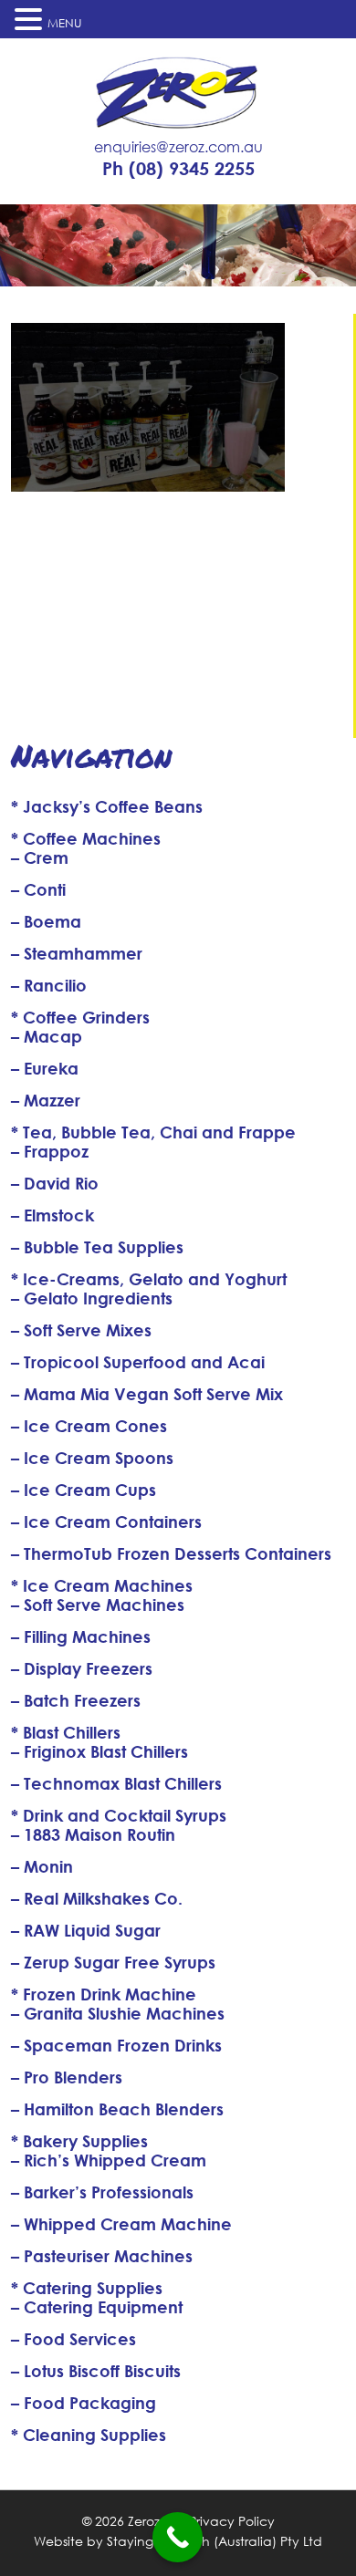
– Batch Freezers (76, 1700)
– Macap (47, 1036)
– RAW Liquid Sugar (86, 1930)
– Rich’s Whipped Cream (109, 2160)
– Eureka (45, 1068)
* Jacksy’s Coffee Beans (107, 806)
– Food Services (73, 2339)
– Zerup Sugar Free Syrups (113, 1962)
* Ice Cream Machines (102, 1585)
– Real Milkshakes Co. (97, 1898)
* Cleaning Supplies (89, 2435)
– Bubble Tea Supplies (97, 1247)
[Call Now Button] (178, 2537)
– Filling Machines (81, 1636)
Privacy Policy (232, 2521)
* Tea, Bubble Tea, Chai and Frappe (153, 1132)
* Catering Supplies (87, 2288)
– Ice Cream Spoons (92, 1458)
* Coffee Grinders (80, 1017)
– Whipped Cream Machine (121, 2224)
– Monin (42, 1866)
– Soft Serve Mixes (81, 1330)
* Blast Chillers (66, 1732)
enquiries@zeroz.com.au (178, 147)
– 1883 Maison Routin (93, 1834)
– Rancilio (49, 985)
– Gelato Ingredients (92, 1298)
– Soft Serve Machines (98, 1605)
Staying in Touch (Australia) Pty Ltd (215, 2541)
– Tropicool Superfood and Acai (138, 1362)
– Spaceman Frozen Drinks (116, 2045)
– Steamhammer (77, 953)
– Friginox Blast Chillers (99, 1751)
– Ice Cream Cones (89, 1426)
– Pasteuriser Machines (102, 2256)
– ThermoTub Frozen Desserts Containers (171, 1553)
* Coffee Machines (86, 838)
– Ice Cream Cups (84, 1490)
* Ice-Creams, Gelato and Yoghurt (149, 1279)
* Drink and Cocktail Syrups (119, 1815)
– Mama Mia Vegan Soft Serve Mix (147, 1394)
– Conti (38, 889)
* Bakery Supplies (79, 2141)
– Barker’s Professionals (102, 2192)
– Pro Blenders (67, 2077)
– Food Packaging (84, 2403)
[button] (31, 19)
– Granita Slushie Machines (118, 2013)
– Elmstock (52, 1215)
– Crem (40, 857)
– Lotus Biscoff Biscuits (96, 2371)
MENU (65, 23)
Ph (178, 169)
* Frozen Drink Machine (104, 1994)
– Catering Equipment (97, 2307)
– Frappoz (50, 1151)
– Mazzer (46, 1100)
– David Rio (55, 1183)
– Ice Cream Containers (106, 1522)
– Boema (46, 921)
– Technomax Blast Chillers (116, 1783)
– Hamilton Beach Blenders (117, 2109)
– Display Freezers (82, 1668)
